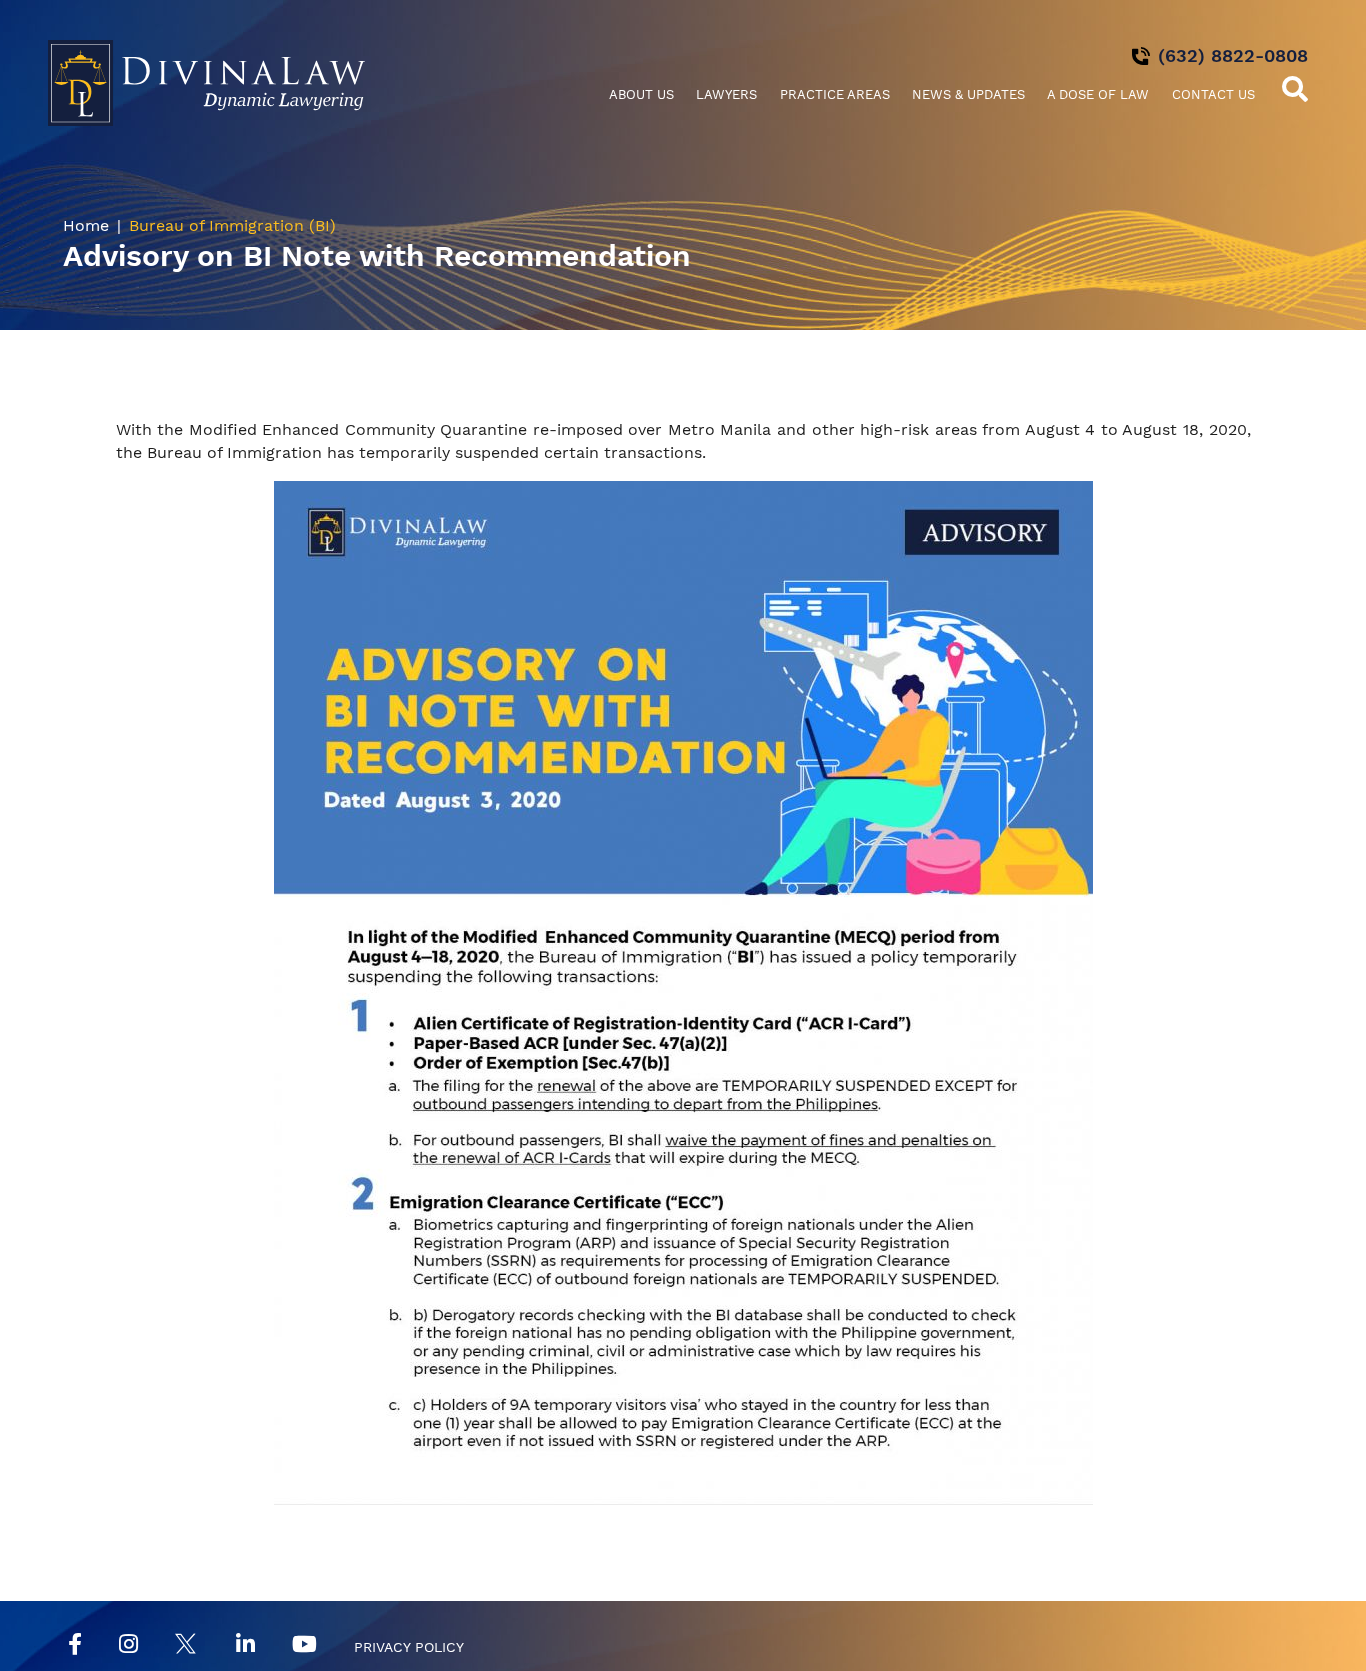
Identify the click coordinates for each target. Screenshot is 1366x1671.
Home (86, 225)
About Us (641, 94)
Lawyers (726, 94)
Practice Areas (835, 94)
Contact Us (1213, 94)
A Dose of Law (1098, 94)
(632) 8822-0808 (1233, 55)
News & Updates (968, 94)
